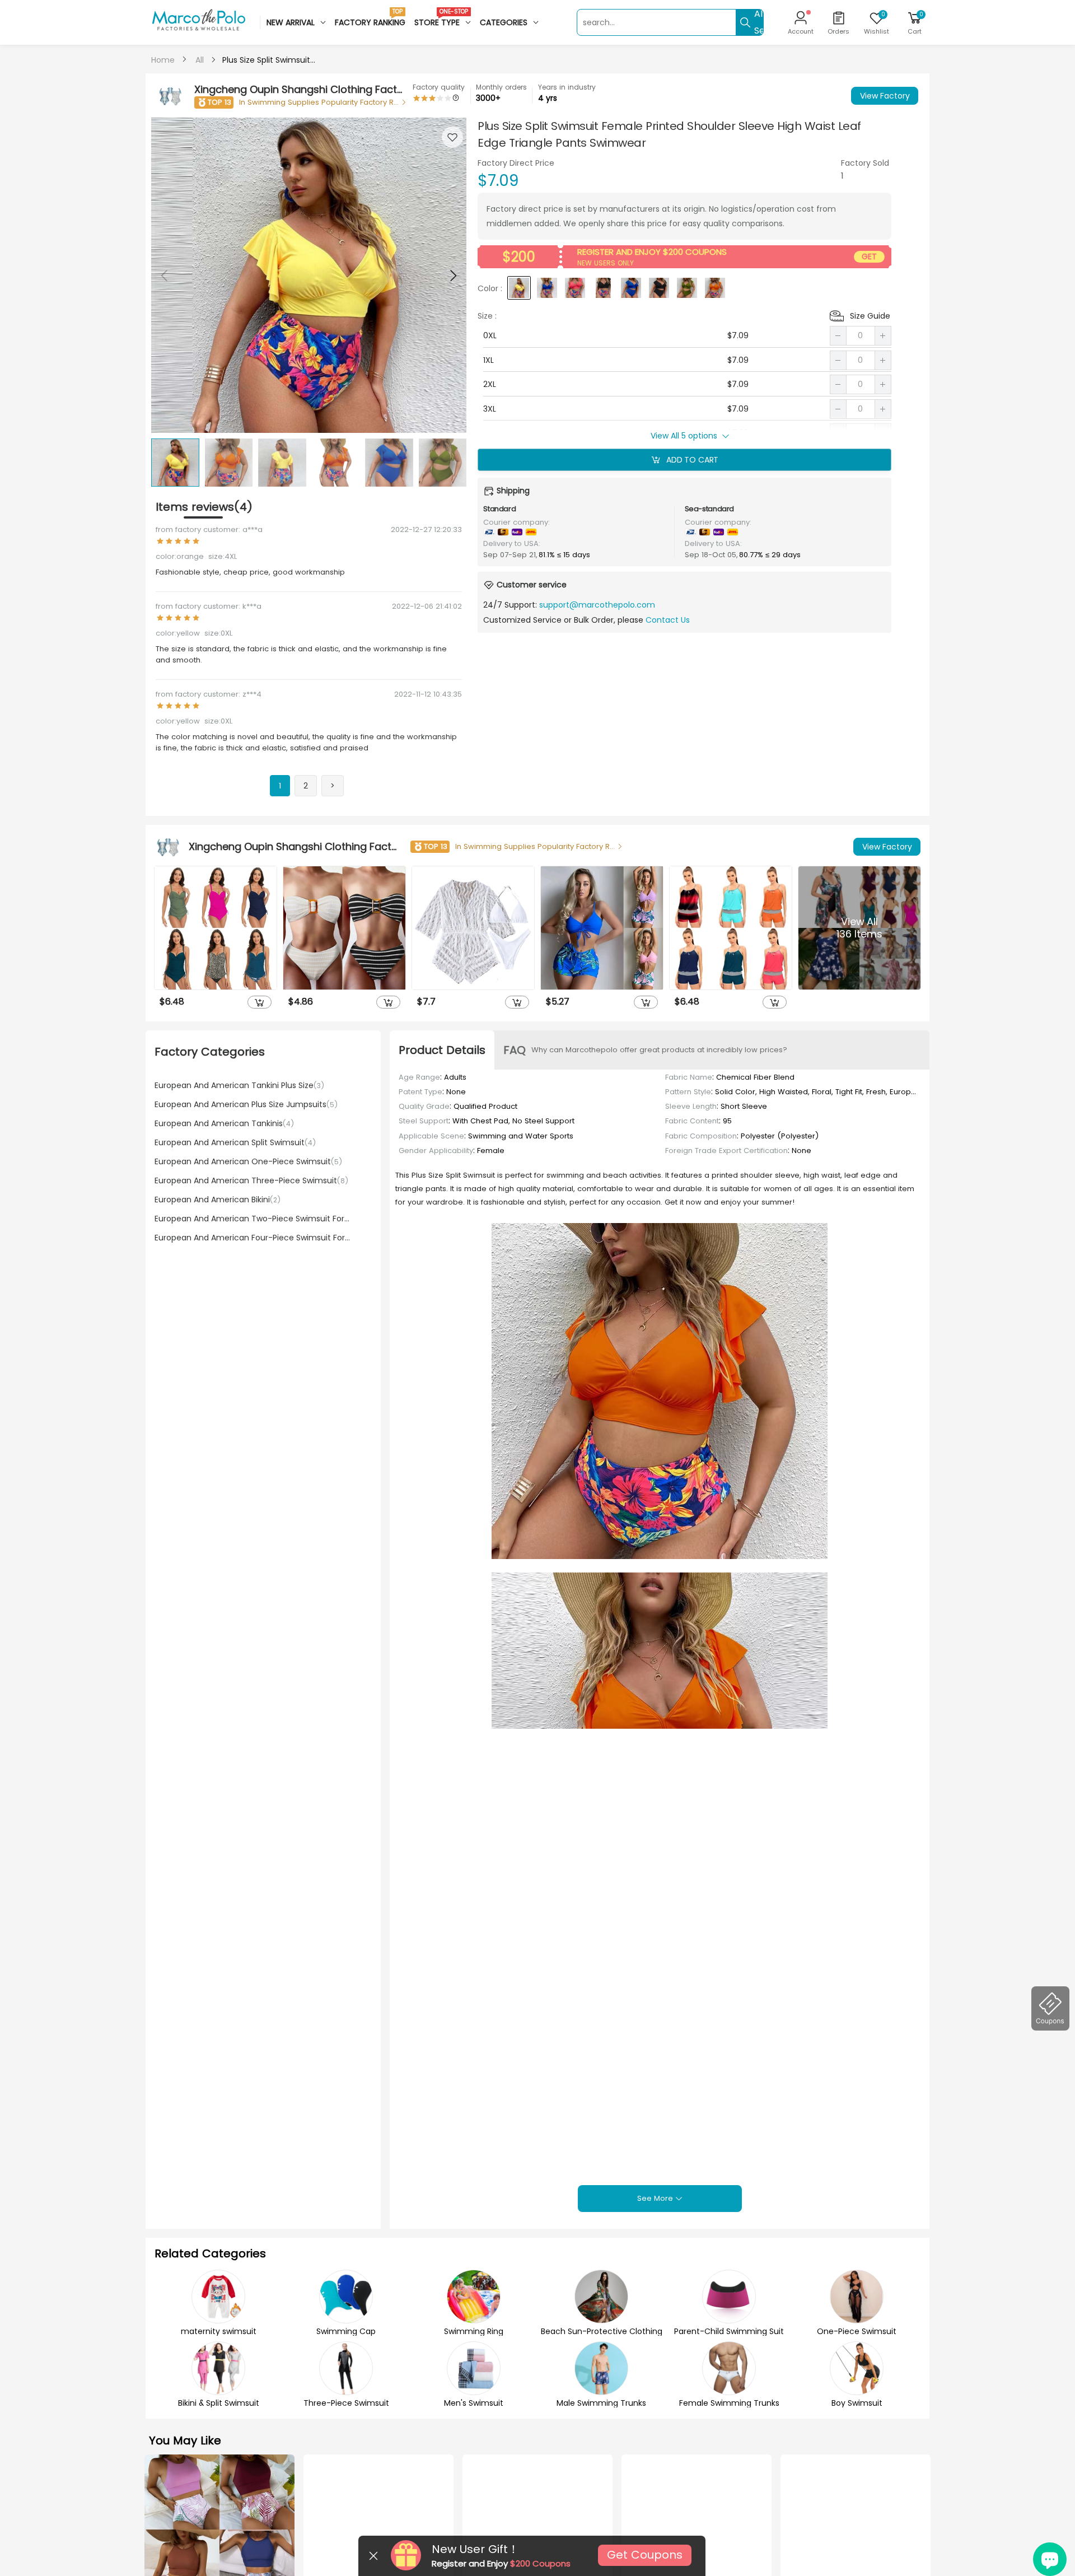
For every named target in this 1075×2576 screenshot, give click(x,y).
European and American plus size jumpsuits (246, 1104)
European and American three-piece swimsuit (251, 1180)
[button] (452, 276)
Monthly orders (501, 87)
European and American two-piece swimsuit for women (252, 1219)
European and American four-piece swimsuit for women (252, 1238)
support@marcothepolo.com (597, 605)
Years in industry (567, 87)
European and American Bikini (218, 1200)
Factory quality (439, 87)
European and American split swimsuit (235, 1142)
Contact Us (668, 619)
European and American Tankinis (224, 1123)
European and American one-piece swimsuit (248, 1161)
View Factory (885, 96)
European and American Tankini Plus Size (239, 1085)
